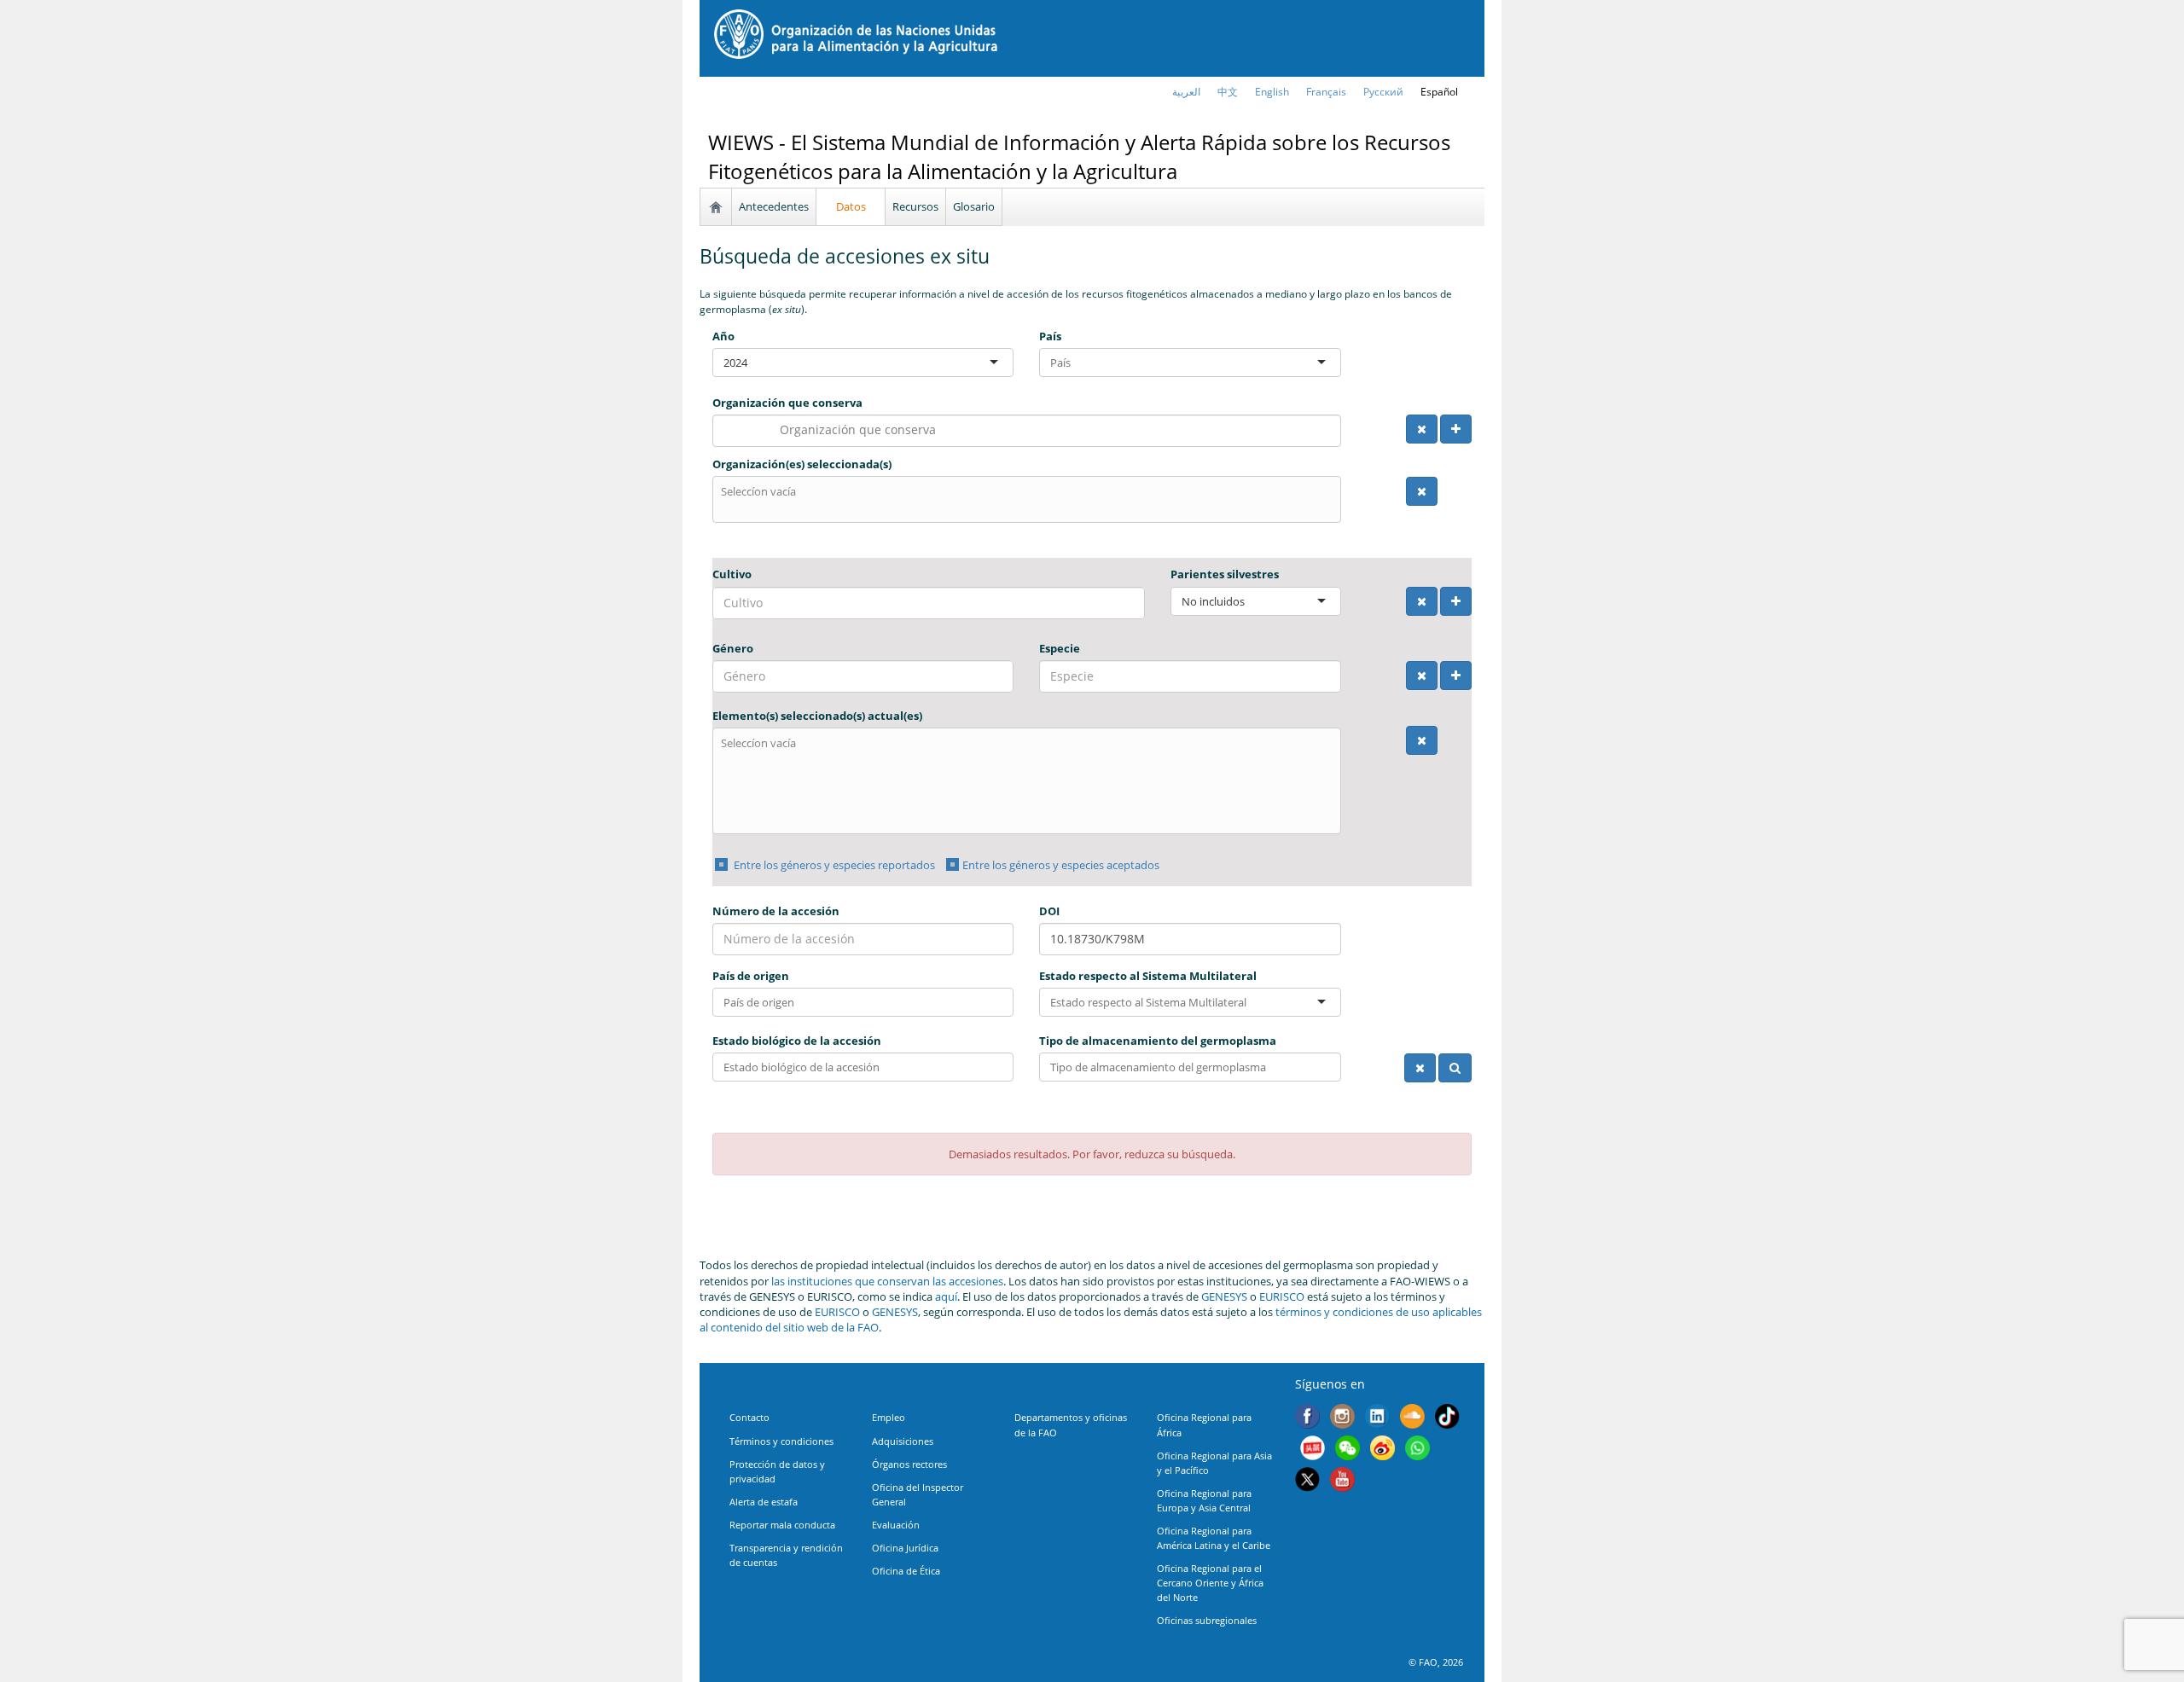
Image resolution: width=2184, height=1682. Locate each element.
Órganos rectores (909, 1464)
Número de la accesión (776, 911)
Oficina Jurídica (905, 1548)
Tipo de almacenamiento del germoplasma (1158, 1041)
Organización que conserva (787, 403)
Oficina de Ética (906, 1571)
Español (1439, 92)
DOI (1049, 911)
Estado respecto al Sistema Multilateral (1148, 976)
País (1050, 336)
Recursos (915, 206)
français (1326, 92)
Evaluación (896, 1525)
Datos (851, 206)
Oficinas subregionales (1207, 1620)
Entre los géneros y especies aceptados (1061, 865)
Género (733, 648)
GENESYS (1224, 1296)
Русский (1383, 92)
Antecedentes (774, 206)
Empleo (889, 1417)
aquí (946, 1296)
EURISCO (1282, 1296)
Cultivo (732, 574)
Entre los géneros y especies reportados (833, 865)
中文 (1228, 92)
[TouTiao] (1313, 1450)
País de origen (751, 976)
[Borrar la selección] (1422, 429)
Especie (1060, 648)
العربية (1186, 92)
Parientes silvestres (1225, 574)
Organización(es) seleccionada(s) (802, 464)
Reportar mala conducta (782, 1525)
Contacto (749, 1417)
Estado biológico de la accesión (797, 1041)
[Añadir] (1456, 429)
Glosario (974, 206)
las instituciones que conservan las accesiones (887, 1281)
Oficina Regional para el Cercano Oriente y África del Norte (1210, 1583)
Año (723, 336)
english (1272, 92)
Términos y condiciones (781, 1441)
